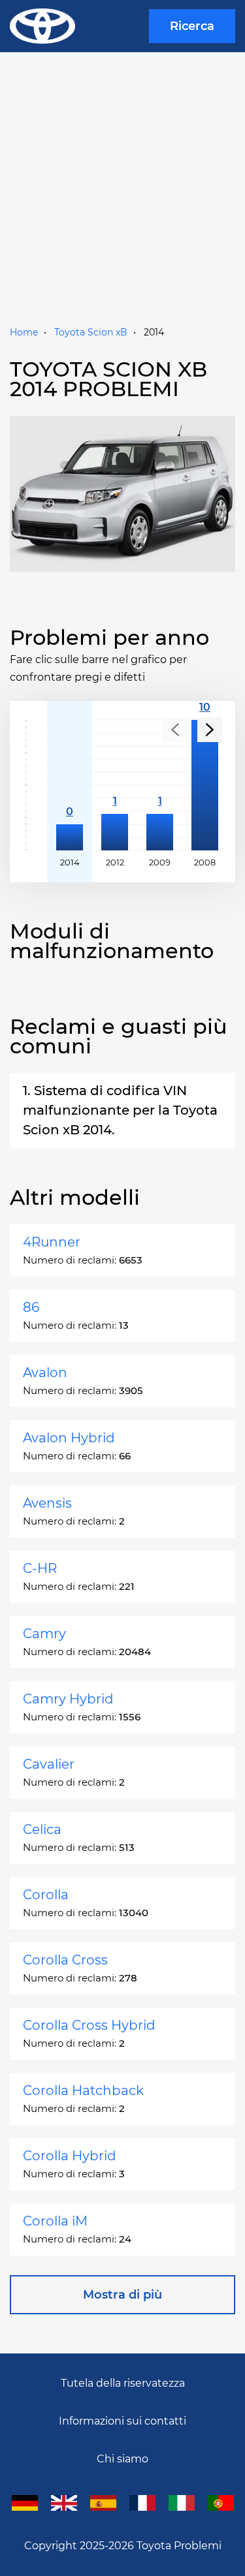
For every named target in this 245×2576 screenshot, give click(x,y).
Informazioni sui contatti (122, 2421)
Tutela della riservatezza (123, 2383)
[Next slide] (210, 730)
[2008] (205, 785)
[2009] (160, 785)
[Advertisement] (122, 194)
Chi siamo (122, 2459)
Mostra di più (122, 2295)
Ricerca (192, 26)
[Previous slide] (175, 730)
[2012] (115, 785)
